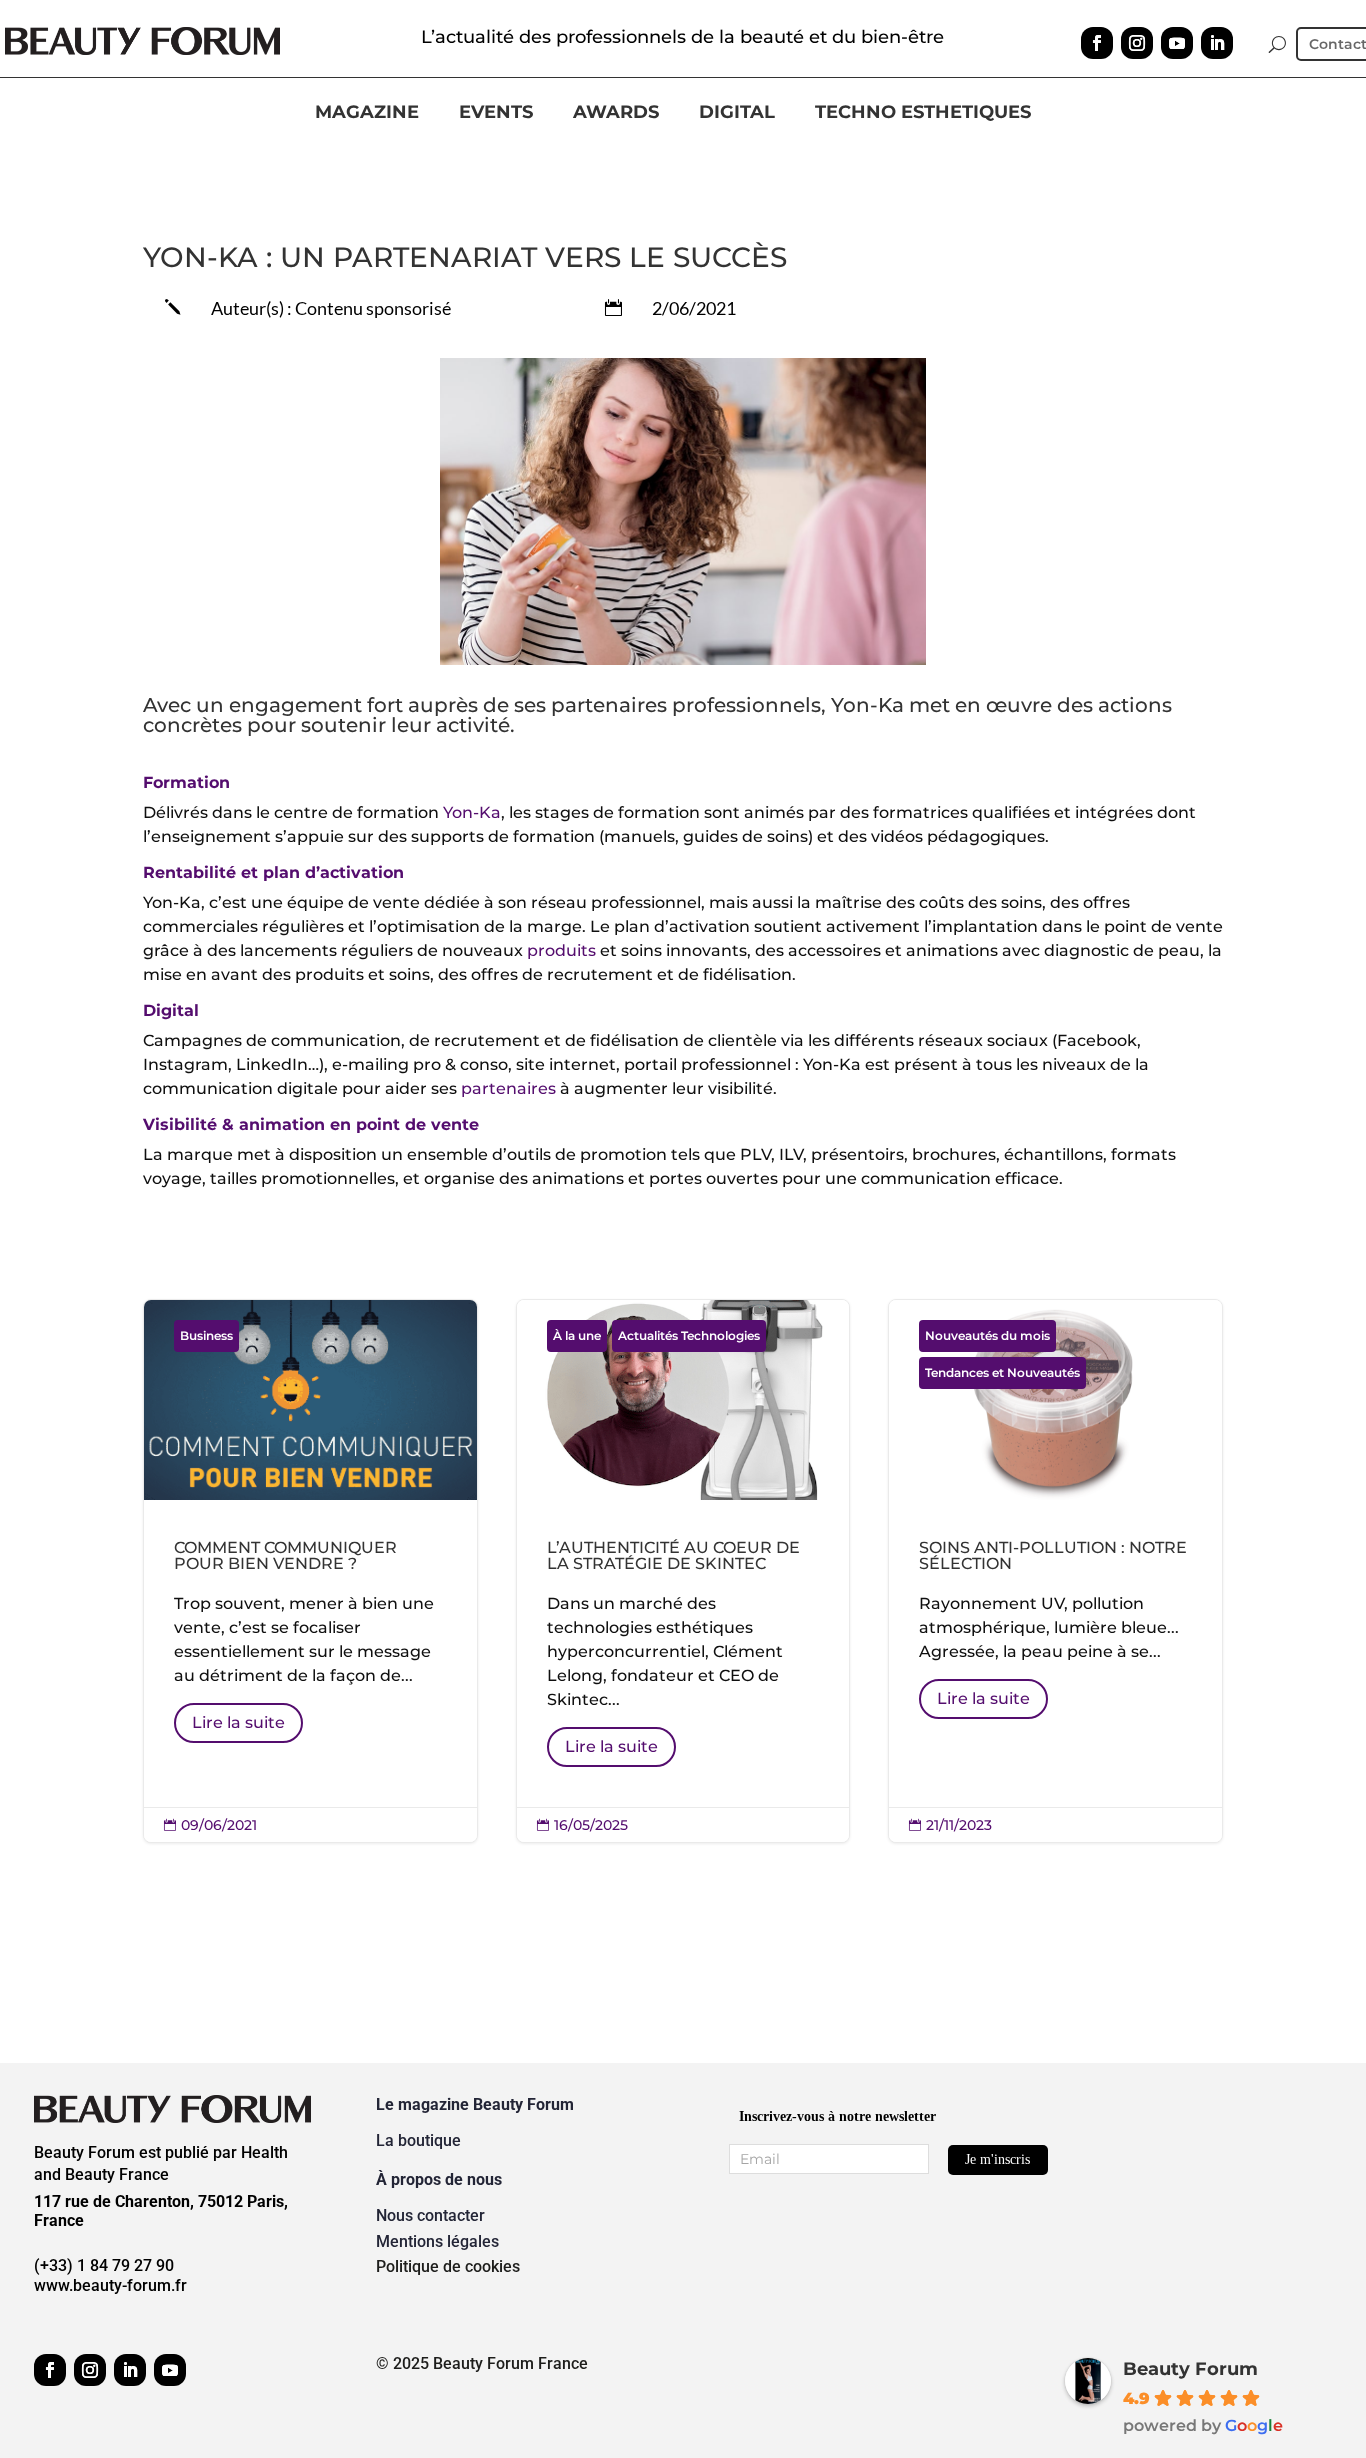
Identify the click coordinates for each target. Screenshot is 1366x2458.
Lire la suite (238, 1722)
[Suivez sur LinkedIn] (1217, 43)
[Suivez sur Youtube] (1177, 43)
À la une (577, 1335)
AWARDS (616, 113)
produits (561, 950)
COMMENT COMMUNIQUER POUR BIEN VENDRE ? (310, 1571)
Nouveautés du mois (987, 1335)
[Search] (1277, 44)
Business (206, 1335)
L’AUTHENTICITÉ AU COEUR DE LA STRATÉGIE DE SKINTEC (683, 1571)
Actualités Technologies (689, 1335)
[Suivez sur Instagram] (1137, 43)
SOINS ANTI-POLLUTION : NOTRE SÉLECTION (1055, 1571)
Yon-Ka (472, 812)
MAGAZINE (367, 113)
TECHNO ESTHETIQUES (923, 113)
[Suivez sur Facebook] (1097, 43)
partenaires (508, 1088)
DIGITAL (737, 113)
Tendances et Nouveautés (1002, 1372)
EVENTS (496, 113)
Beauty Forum (1190, 2369)
